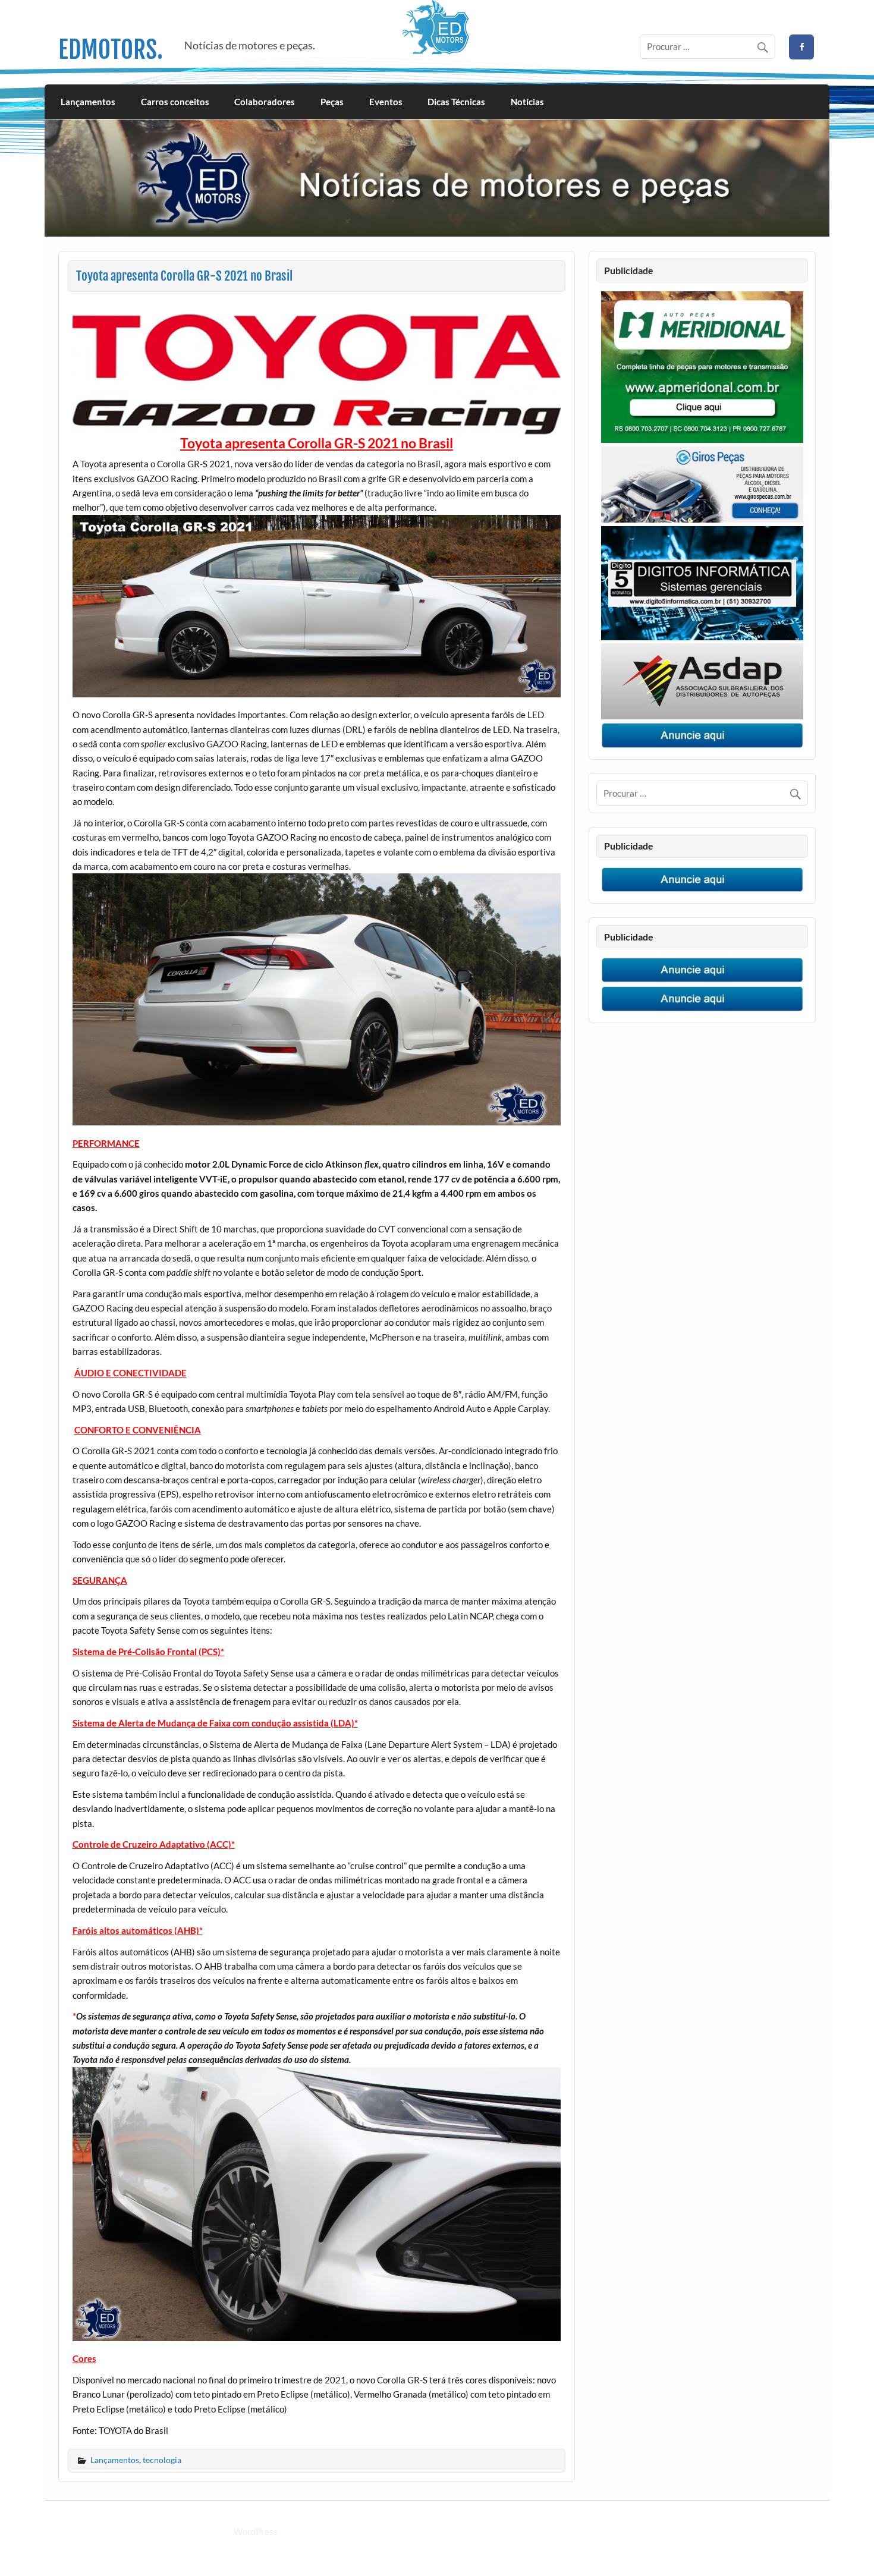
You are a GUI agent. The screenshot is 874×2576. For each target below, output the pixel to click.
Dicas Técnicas (456, 102)
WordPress (256, 2531)
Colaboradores (265, 102)
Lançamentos (88, 102)
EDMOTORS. (111, 50)
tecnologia (162, 2460)
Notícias (527, 102)
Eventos (386, 102)
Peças (332, 102)
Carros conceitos (175, 102)
